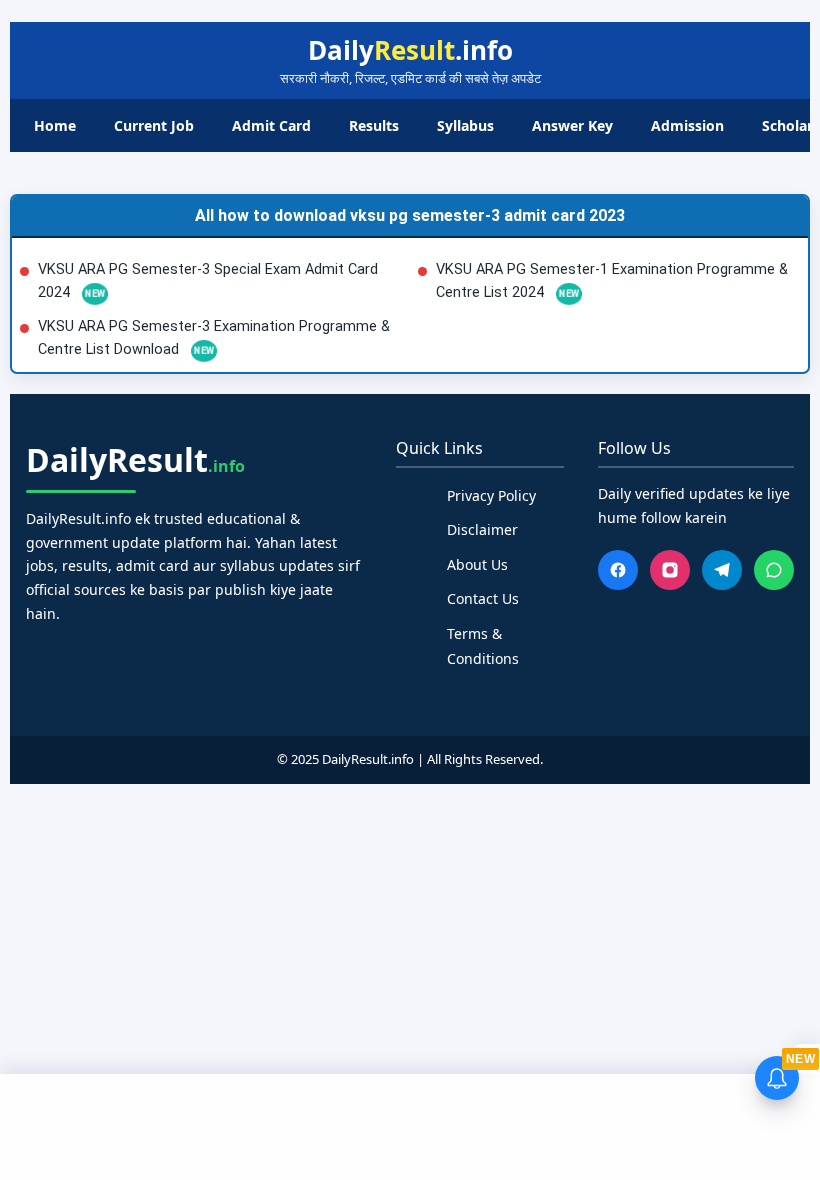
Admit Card (271, 125)
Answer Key (572, 125)
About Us (477, 564)
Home (55, 125)
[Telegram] (722, 570)
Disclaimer (482, 529)
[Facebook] (618, 570)
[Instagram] (670, 570)
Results (374, 125)
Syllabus (465, 125)
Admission (687, 125)
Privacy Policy (491, 495)
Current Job (154, 125)
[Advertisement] (410, 1124)
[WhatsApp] (774, 570)
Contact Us (483, 598)
